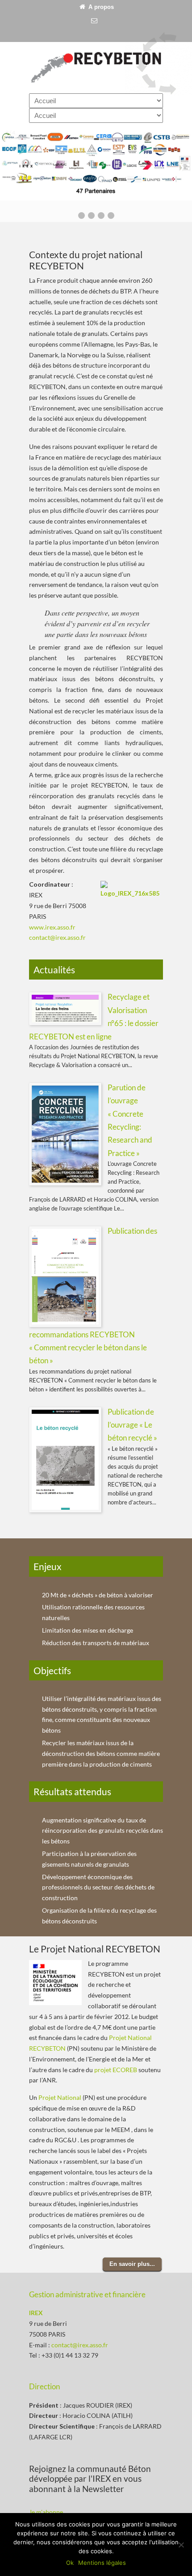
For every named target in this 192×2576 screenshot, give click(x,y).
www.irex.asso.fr (52, 927)
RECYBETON (96, 67)
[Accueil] (82, 7)
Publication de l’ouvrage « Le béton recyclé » (132, 1425)
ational (72, 2097)
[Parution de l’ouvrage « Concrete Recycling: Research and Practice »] (65, 1181)
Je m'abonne (46, 2512)
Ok (70, 2563)
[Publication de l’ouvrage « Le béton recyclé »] (65, 1508)
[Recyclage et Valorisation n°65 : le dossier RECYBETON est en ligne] (65, 1020)
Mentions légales (102, 2563)
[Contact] (94, 21)
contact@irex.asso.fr (57, 937)
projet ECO (110, 2070)
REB (132, 2070)
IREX (36, 2313)
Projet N (50, 2097)
